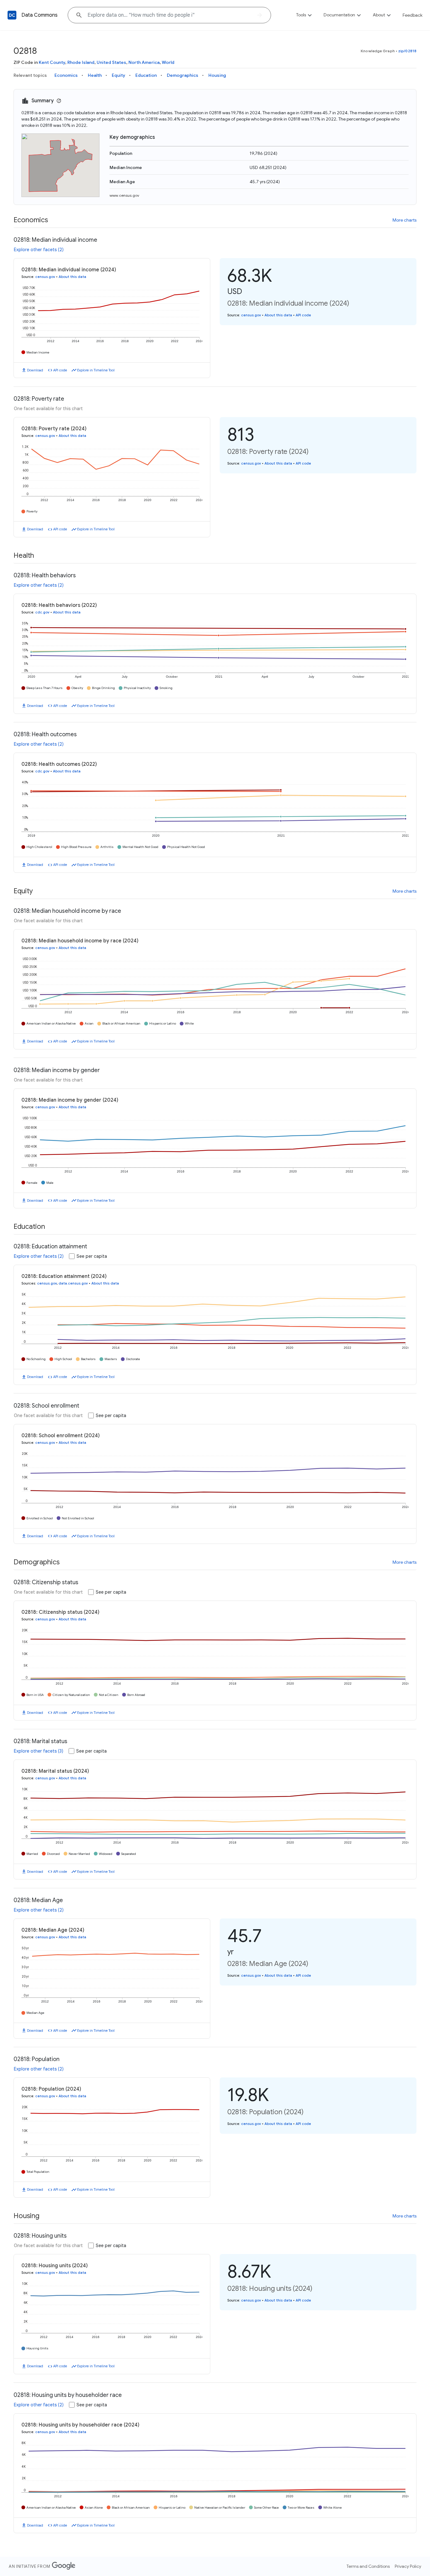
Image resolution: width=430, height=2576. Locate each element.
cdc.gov (42, 612)
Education (146, 75)
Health (95, 75)
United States (111, 62)
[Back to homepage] (12, 15)
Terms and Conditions (368, 2566)
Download (35, 370)
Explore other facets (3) (39, 1751)
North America (144, 62)
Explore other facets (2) (39, 250)
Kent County (52, 62)
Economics (66, 75)
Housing (217, 75)
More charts (405, 220)
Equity (119, 75)
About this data (72, 277)
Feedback (413, 15)
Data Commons (40, 15)
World (168, 62)
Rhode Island (81, 62)
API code (60, 370)
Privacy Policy (408, 2566)
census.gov (45, 277)
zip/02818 (407, 51)
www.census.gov (124, 195)
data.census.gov (73, 1283)
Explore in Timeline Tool (96, 370)
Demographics (183, 75)
